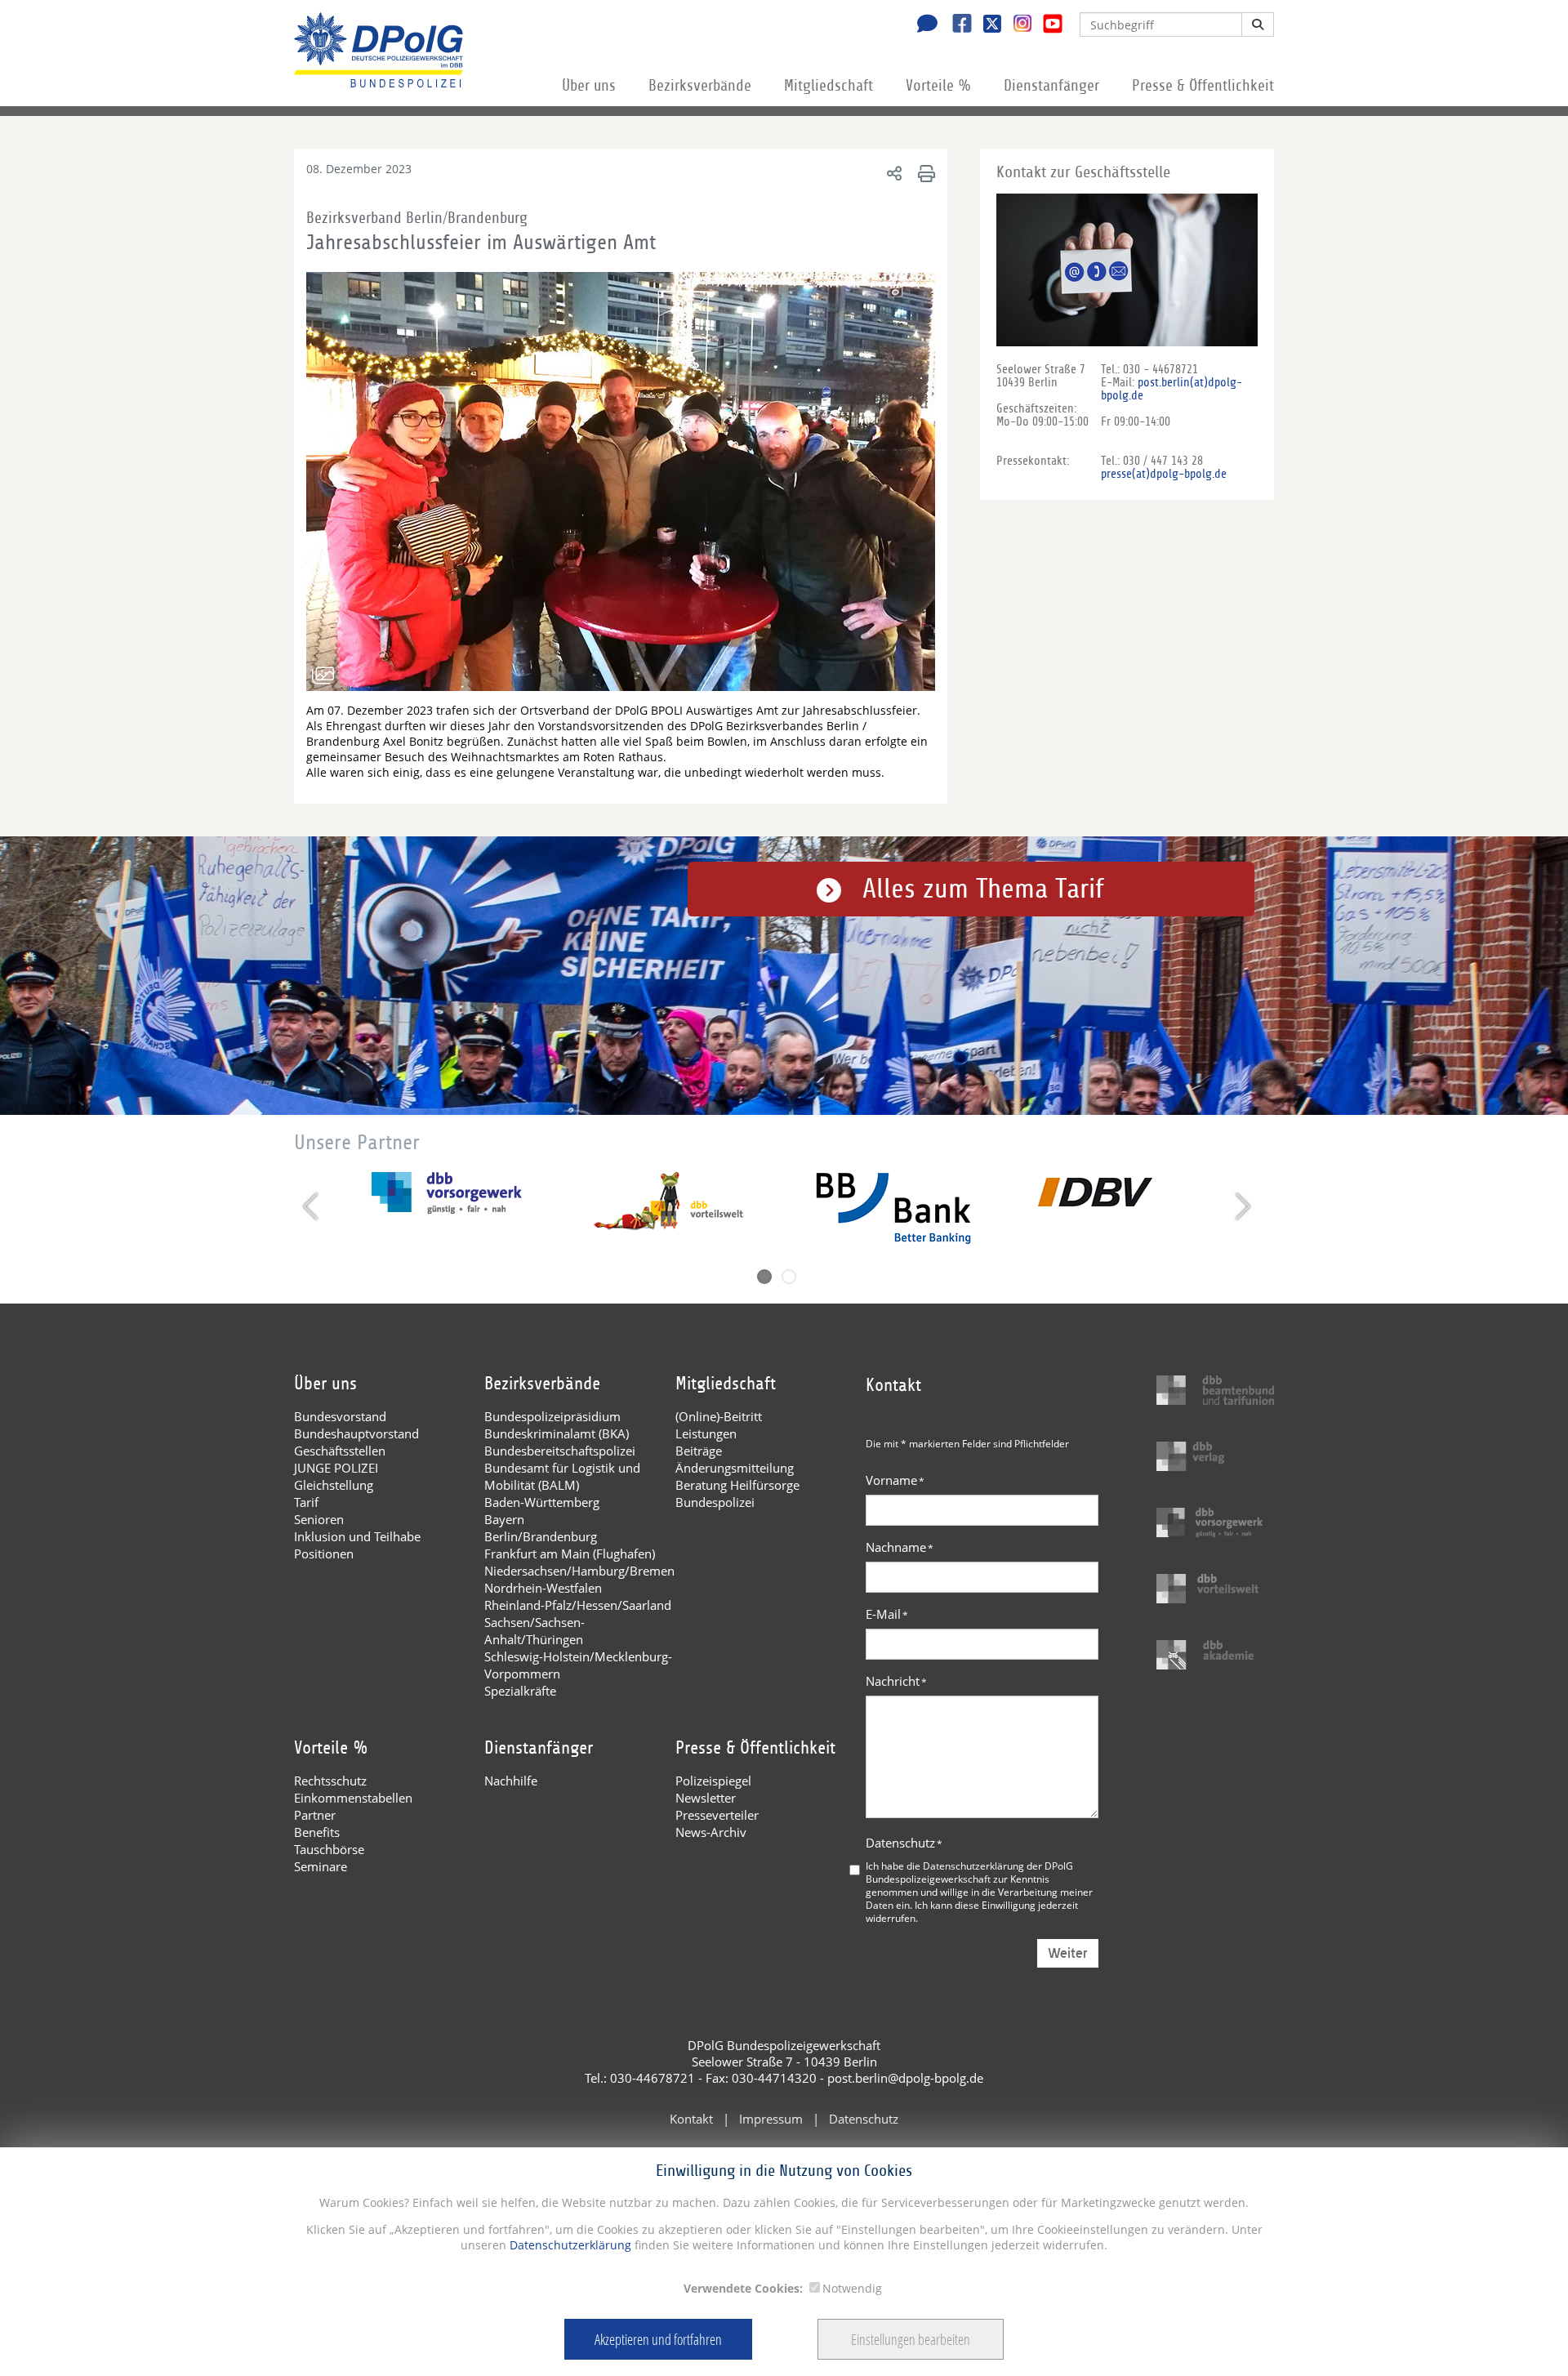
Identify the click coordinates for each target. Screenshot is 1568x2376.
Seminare (321, 1866)
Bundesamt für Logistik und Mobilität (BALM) (562, 1476)
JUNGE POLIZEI (336, 1468)
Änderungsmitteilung (735, 1468)
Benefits (317, 1832)
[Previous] (312, 1206)
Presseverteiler (717, 1815)
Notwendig (852, 2288)
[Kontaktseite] (923, 25)
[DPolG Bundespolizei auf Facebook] (956, 25)
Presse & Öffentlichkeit (1203, 86)
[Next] (1241, 1206)
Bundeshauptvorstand (356, 1433)
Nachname (900, 1547)
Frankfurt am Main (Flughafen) (570, 1554)
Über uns (589, 86)
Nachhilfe (511, 1781)
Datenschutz (904, 1843)
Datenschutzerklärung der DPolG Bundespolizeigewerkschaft (969, 1872)
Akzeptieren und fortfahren (658, 2339)
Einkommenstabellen (353, 1798)
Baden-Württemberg (542, 1502)
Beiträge (699, 1451)
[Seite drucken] (924, 173)
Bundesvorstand (340, 1416)
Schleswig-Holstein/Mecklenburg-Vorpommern (578, 1665)
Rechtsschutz (330, 1781)
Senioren (319, 1519)
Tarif (306, 1502)
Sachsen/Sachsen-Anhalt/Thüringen (535, 1631)
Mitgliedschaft (829, 86)
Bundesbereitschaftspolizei (560, 1451)
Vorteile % (938, 86)
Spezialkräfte (520, 1691)
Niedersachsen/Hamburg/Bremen (579, 1571)
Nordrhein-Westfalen (543, 1588)
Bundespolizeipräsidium (552, 1416)
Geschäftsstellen (340, 1451)
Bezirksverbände (700, 86)
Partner (315, 1815)
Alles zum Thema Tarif (983, 889)
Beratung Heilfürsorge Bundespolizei (737, 1493)
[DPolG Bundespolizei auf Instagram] (1016, 24)
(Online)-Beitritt (719, 1416)
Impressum (771, 2119)
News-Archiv (711, 1832)
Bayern (504, 1519)
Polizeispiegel (713, 1781)
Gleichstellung (334, 1485)
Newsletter (706, 1798)
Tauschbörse (329, 1849)
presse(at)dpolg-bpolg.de (1164, 474)
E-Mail (887, 1614)
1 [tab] (764, 1277)
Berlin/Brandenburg (541, 1536)
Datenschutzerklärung (569, 2245)
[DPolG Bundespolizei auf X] (986, 25)
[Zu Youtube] (1047, 25)
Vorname (895, 1480)
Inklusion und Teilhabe (357, 1536)
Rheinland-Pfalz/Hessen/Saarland (578, 1605)
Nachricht (896, 1681)
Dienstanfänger (1051, 86)
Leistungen (706, 1433)
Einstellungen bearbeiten (911, 2339)
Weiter (1068, 1953)
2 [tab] (789, 1277)
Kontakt (691, 2119)
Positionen (324, 1554)
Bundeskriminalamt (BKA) (557, 1433)
